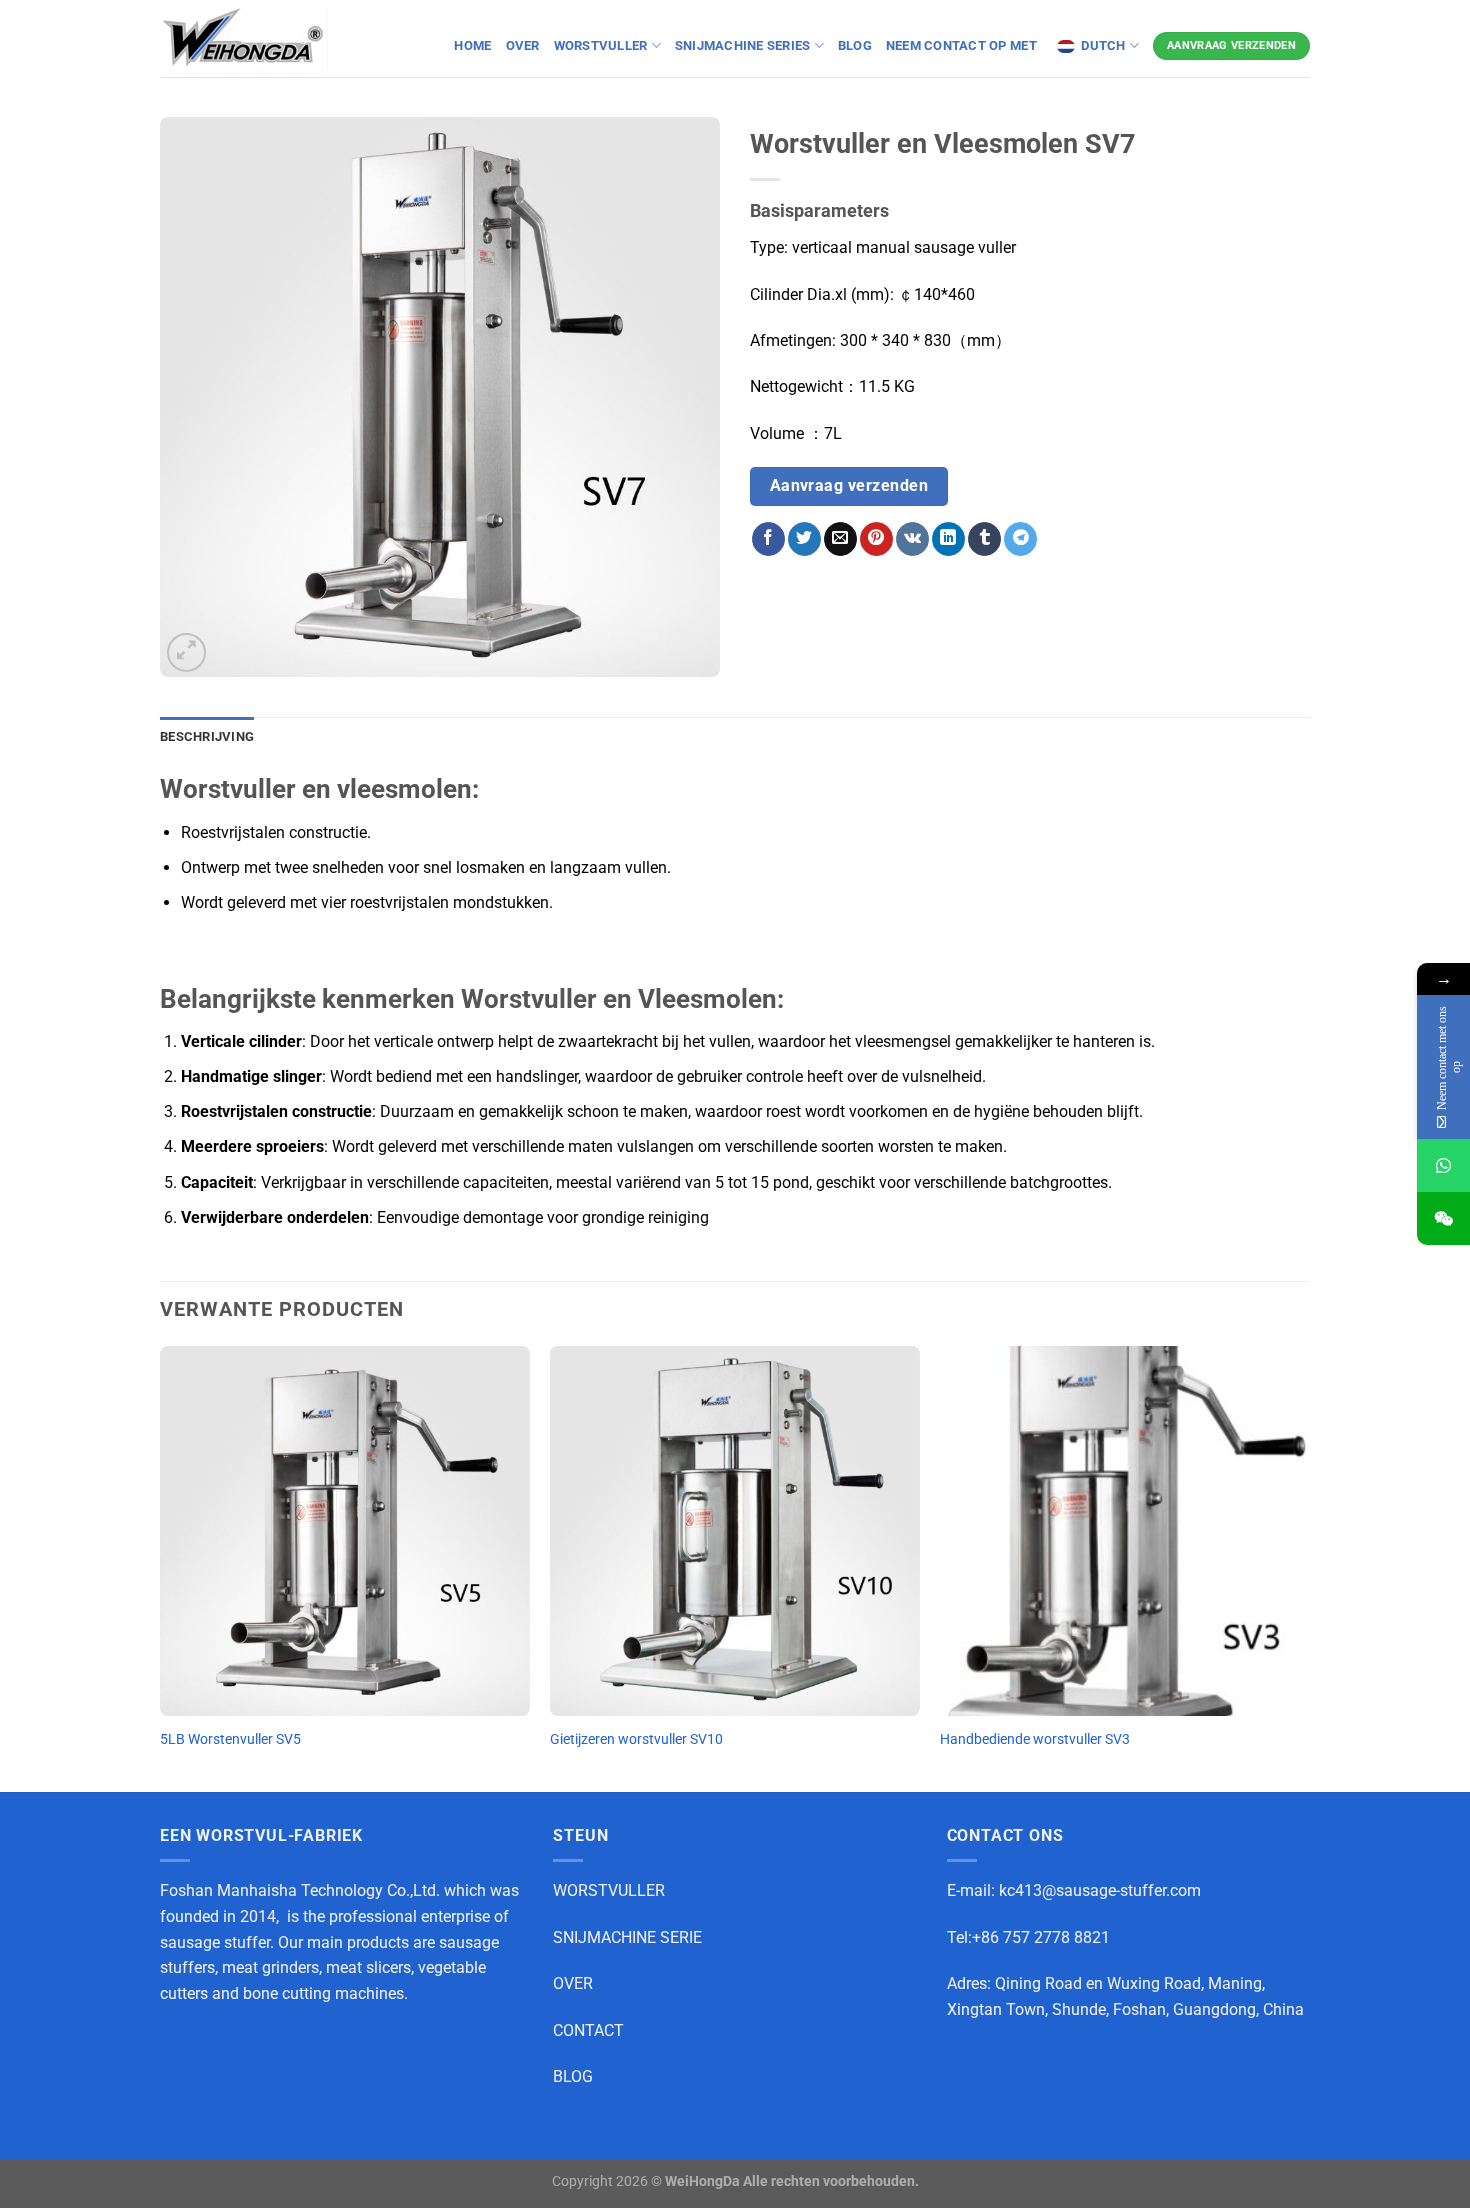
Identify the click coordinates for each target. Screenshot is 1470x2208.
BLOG (855, 45)
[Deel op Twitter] (804, 539)
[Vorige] (161, 1567)
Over (523, 45)
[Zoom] (186, 652)
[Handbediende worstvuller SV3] (1125, 1531)
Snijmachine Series (743, 45)
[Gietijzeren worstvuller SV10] (735, 1531)
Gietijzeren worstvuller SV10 (636, 1739)
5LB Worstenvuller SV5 (230, 1739)
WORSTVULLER (609, 1890)
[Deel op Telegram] (1020, 539)
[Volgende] (1309, 1567)
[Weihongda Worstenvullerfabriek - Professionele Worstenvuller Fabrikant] (244, 38)
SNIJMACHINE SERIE (627, 1937)
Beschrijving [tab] (207, 736)
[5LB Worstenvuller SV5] (345, 1531)
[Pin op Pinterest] (876, 539)
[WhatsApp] (1443, 1165)
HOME (472, 45)
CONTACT (588, 2030)
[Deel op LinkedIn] (948, 539)
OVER (573, 1983)
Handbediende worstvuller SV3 (1035, 1739)
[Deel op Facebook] (768, 539)
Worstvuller (601, 45)
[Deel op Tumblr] (984, 539)
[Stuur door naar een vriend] (840, 539)
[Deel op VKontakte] (912, 539)
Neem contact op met (963, 45)
